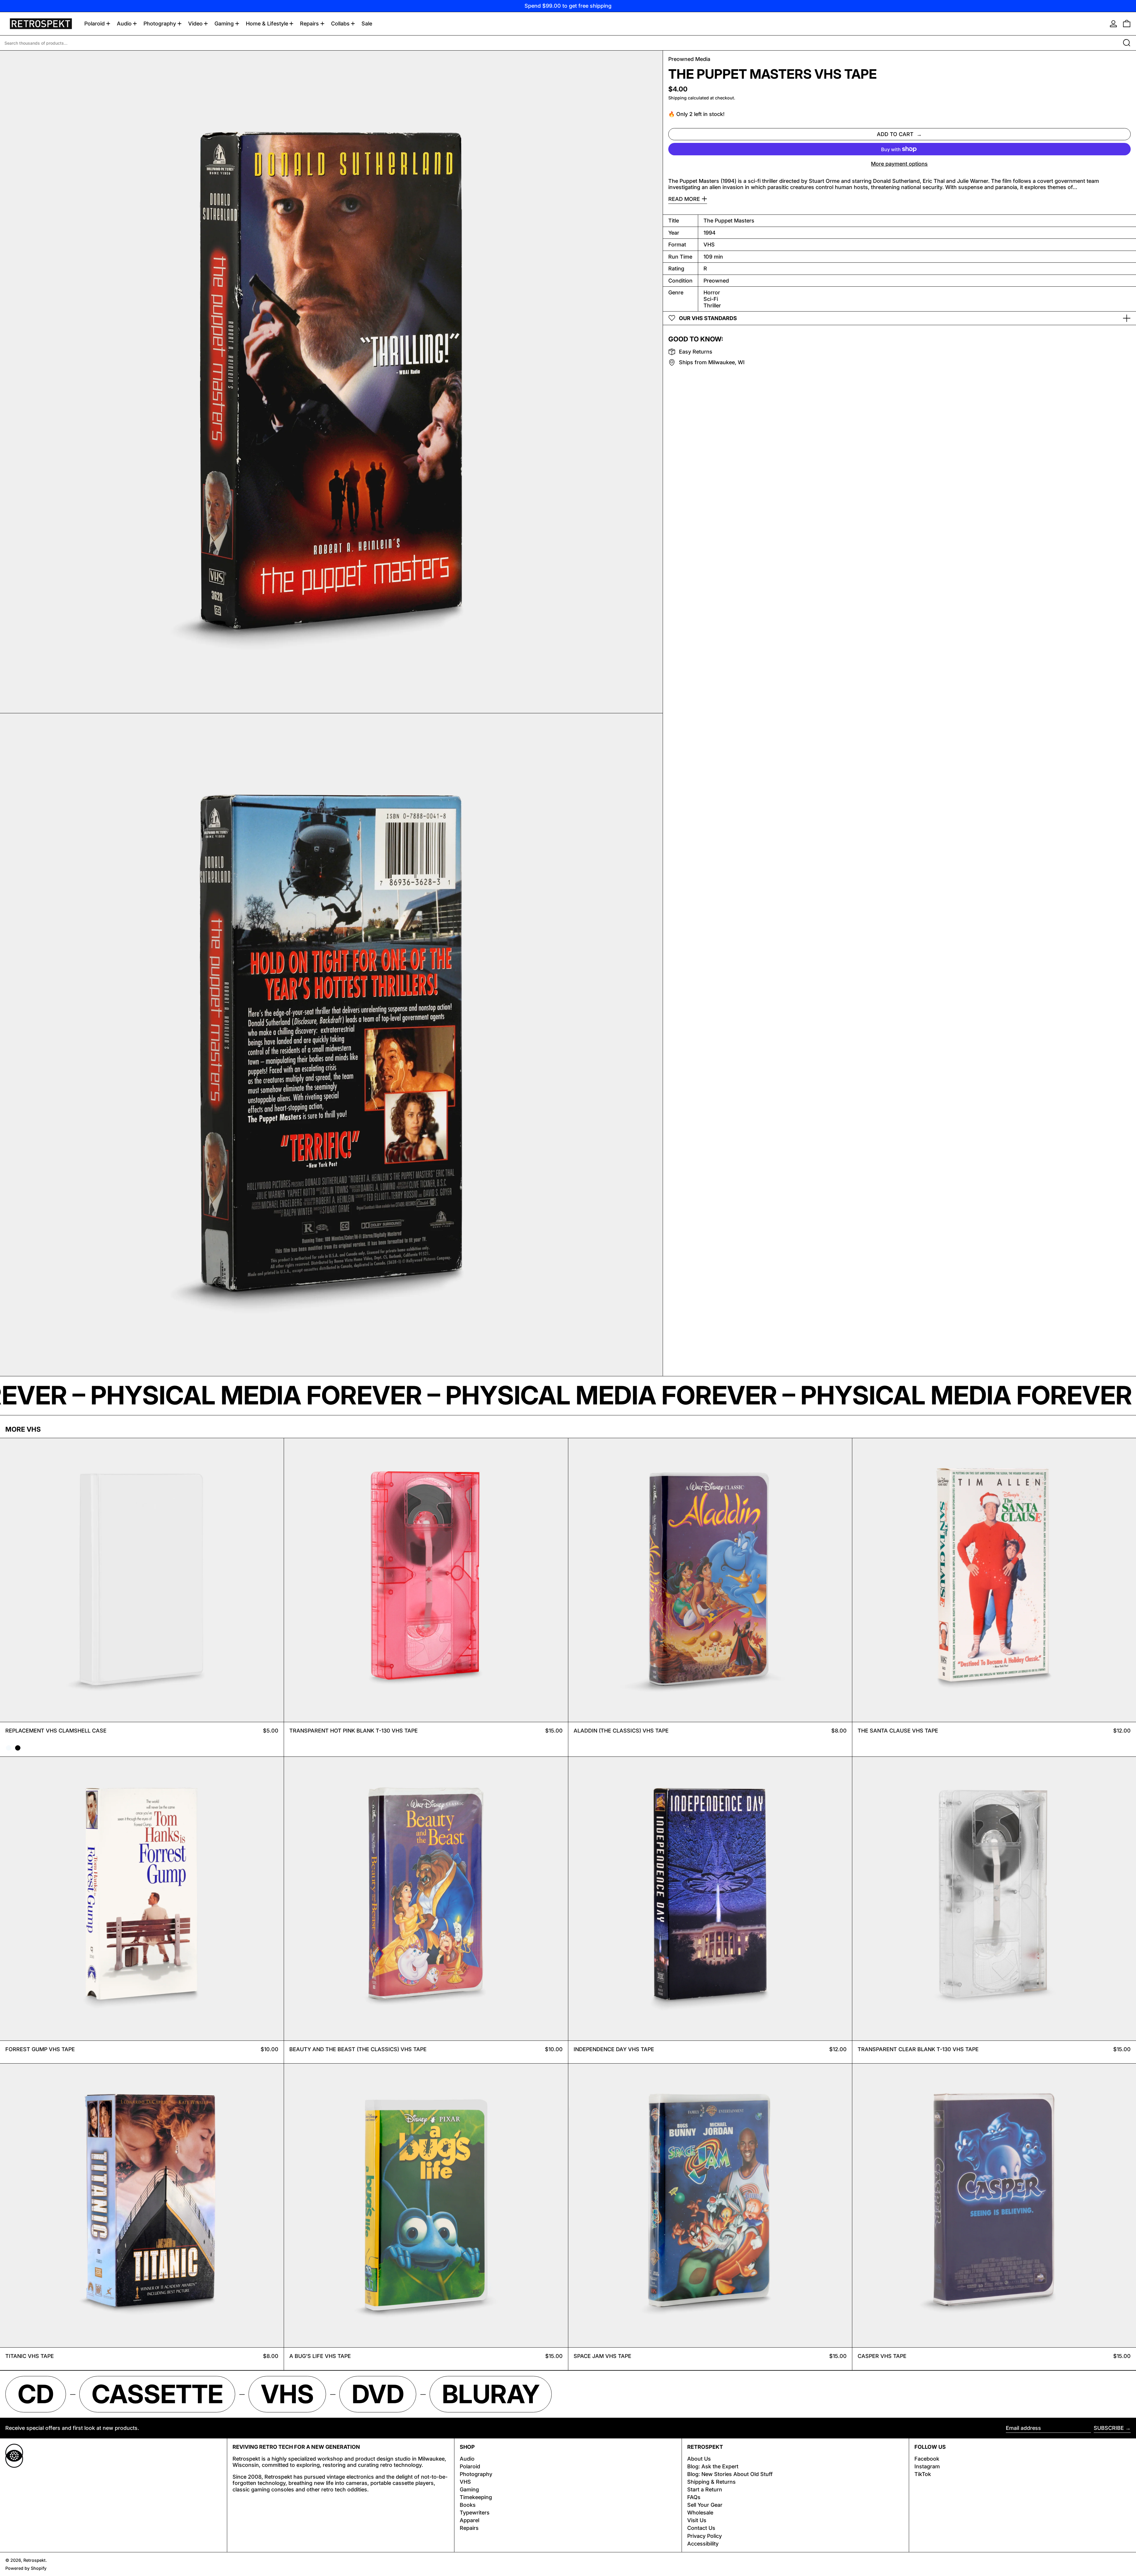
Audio (467, 2459)
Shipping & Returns (711, 2482)
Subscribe (1109, 2428)
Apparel (469, 2520)
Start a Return (705, 2489)
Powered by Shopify (26, 2568)
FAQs (694, 2497)
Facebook (927, 2459)
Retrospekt (34, 2560)
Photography (476, 2474)
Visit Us (697, 2520)
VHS (465, 2482)
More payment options (899, 164)
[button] (1127, 24)
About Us (699, 2459)
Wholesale (700, 2513)
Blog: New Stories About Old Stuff (730, 2474)
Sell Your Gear (705, 2505)
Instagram (927, 2466)
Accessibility (703, 2544)
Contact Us (701, 2528)
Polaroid (470, 2466)
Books (468, 2505)
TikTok (923, 2474)
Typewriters (475, 2513)
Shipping (677, 98)
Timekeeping (476, 2497)
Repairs (469, 2528)
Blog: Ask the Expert (713, 2466)
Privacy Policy (705, 2536)
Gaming (469, 2489)
